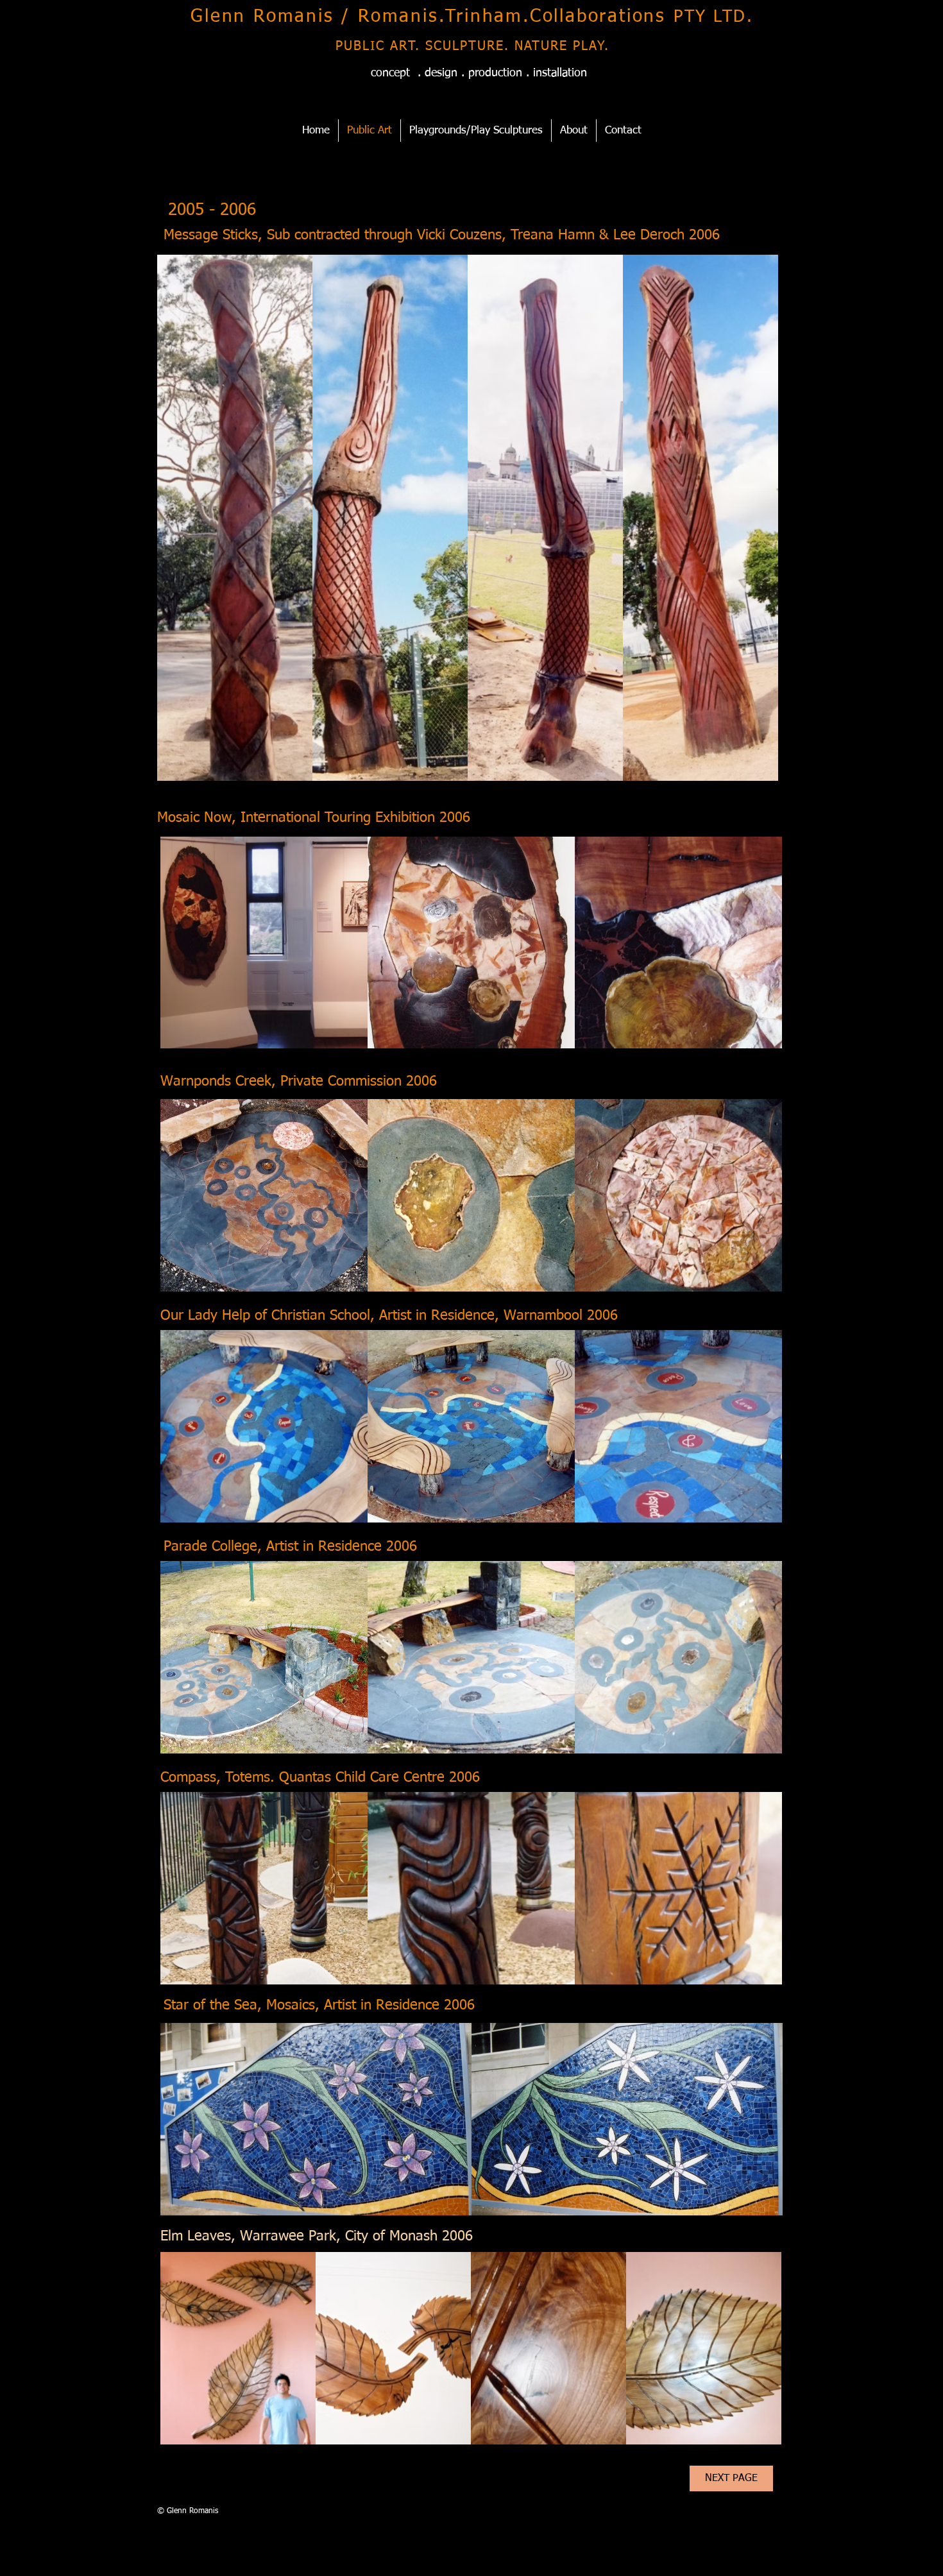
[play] (752, 771)
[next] (751, 529)
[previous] (184, 529)
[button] (235, 518)
